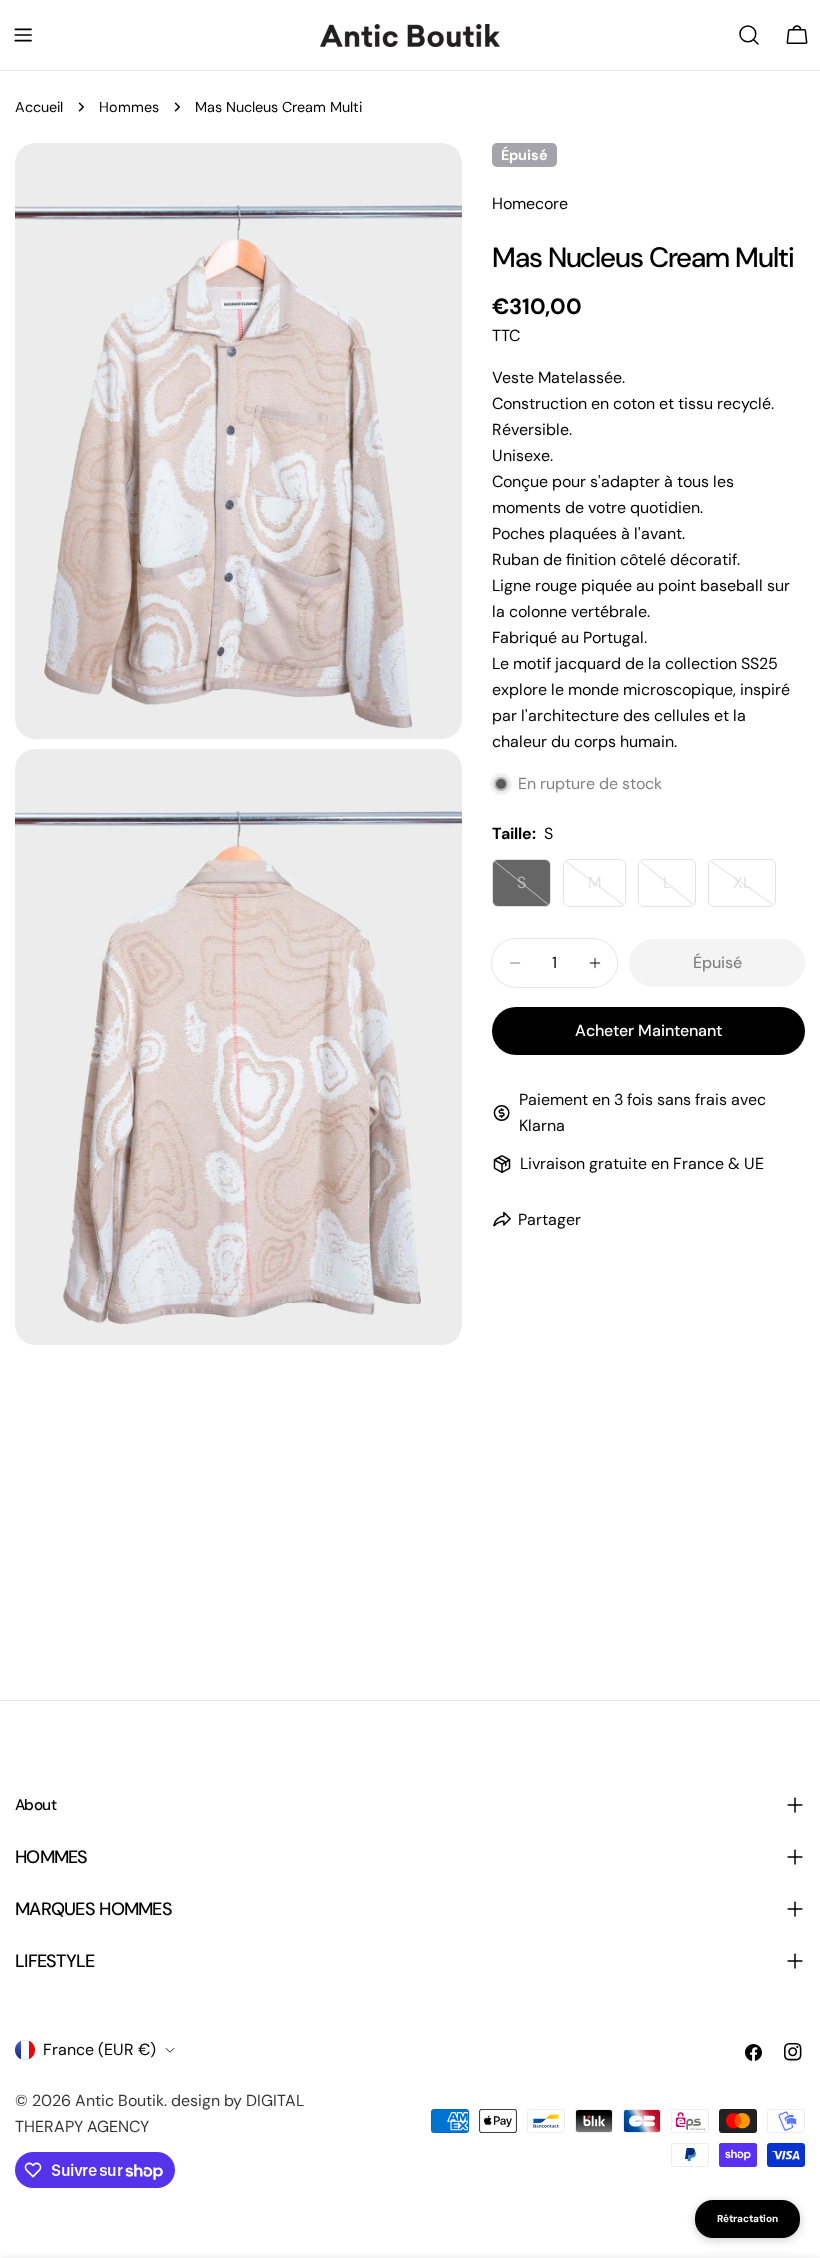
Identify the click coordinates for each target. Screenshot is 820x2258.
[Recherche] (749, 35)
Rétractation (747, 2218)
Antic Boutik (119, 2100)
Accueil (39, 107)
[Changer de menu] (23, 35)
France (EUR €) (99, 2049)
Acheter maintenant (648, 1030)
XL (754, 889)
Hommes (129, 107)
